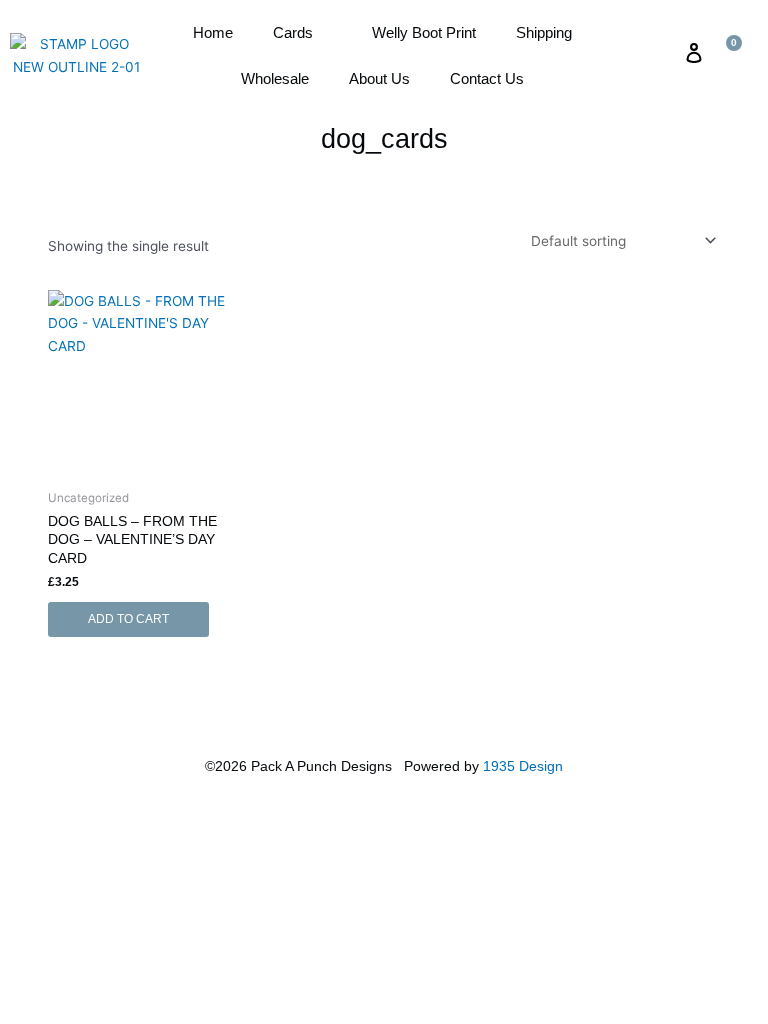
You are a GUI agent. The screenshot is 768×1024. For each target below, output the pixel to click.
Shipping (544, 32)
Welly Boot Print (424, 32)
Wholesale (275, 78)
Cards (293, 32)
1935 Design (523, 766)
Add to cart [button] (128, 619)
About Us (379, 78)
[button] (657, 52)
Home (213, 32)
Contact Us (487, 78)
